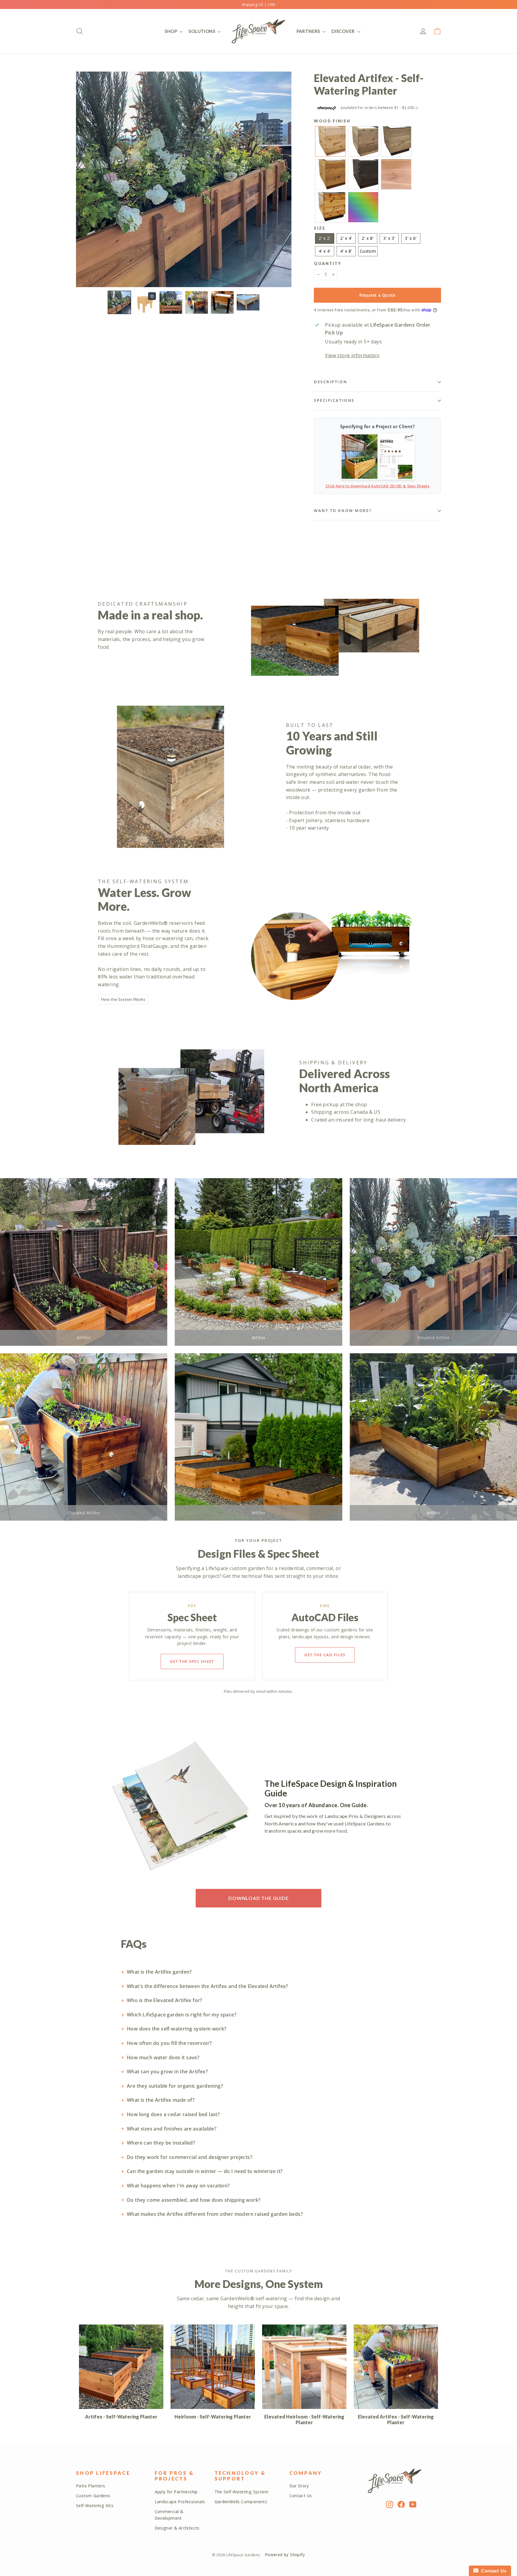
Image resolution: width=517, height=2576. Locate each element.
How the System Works (123, 999)
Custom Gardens (93, 2496)
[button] (119, 302)
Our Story (299, 2486)
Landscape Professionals (180, 2502)
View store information (352, 355)
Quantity (327, 264)
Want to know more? (343, 510)
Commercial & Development (169, 2515)
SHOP (171, 31)
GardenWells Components (241, 2502)
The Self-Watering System (242, 2492)
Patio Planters (91, 2486)
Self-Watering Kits (95, 2506)
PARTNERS (309, 31)
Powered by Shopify (285, 2555)
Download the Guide (258, 1898)
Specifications (334, 400)
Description (330, 382)
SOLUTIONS (202, 31)
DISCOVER (344, 31)
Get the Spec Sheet (192, 1661)
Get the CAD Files (325, 1655)
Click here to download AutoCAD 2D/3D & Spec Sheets (377, 486)
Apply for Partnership (176, 2492)
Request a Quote (377, 295)
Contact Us (301, 2496)
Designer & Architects (177, 2528)
